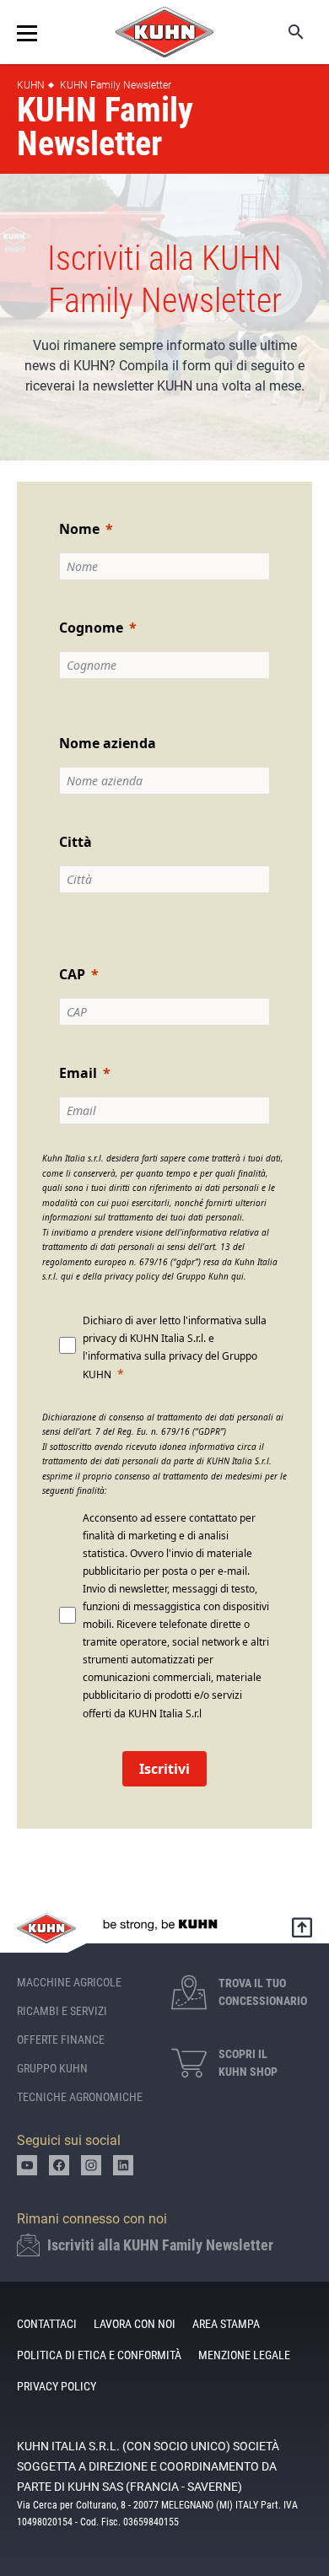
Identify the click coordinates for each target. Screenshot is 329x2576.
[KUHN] (164, 32)
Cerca (284, 32)
